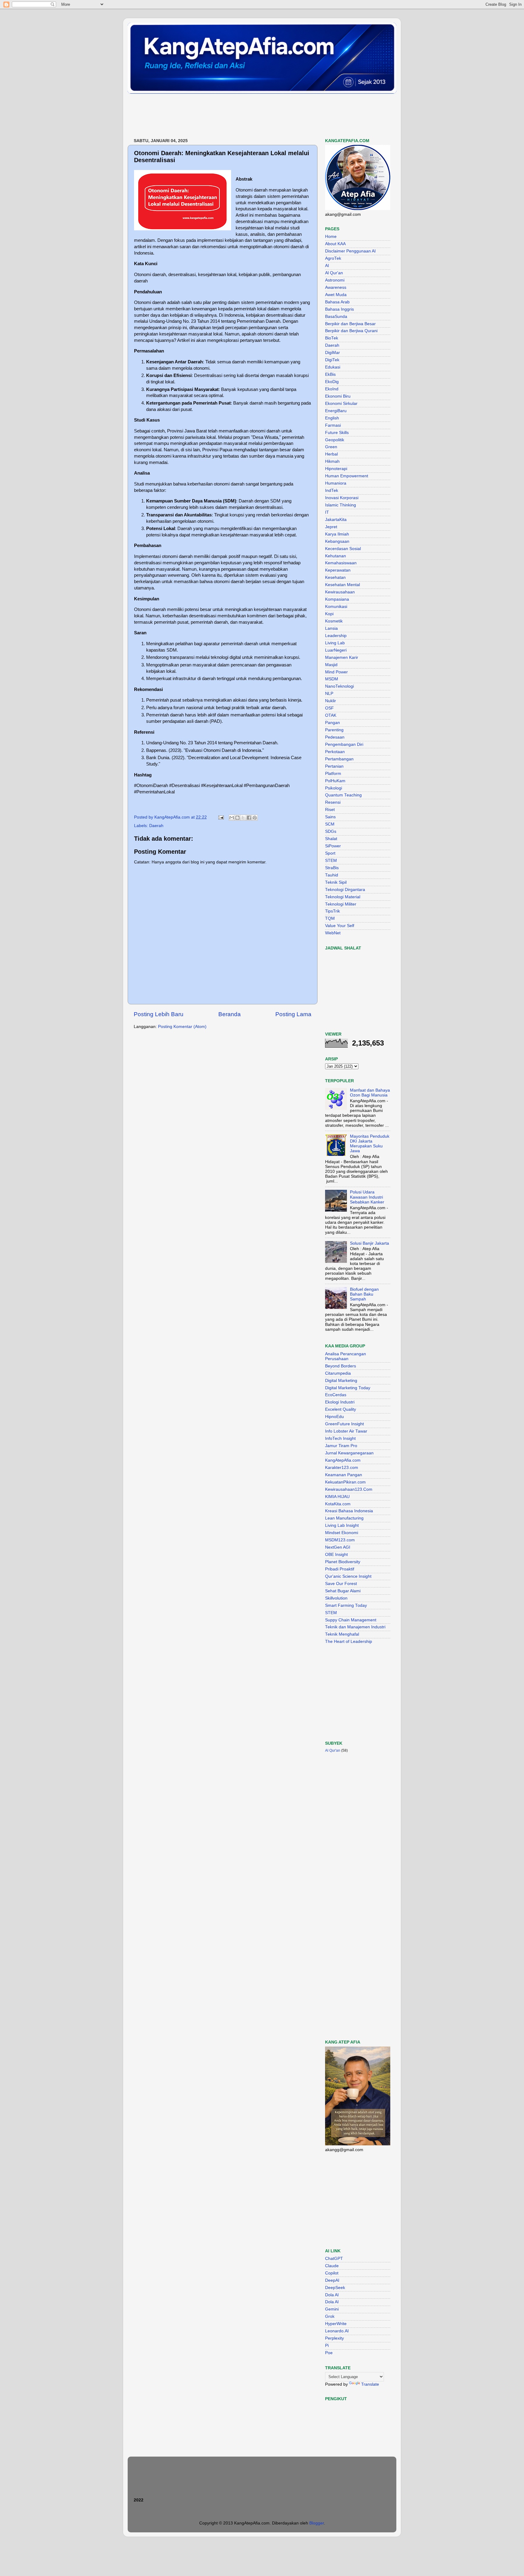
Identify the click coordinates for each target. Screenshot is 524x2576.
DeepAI (332, 2280)
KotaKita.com (338, 1504)
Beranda (230, 1014)
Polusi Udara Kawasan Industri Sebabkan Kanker (367, 1197)
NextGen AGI (338, 1547)
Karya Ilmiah (337, 534)
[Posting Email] (221, 817)
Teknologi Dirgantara (345, 890)
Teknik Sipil (336, 882)
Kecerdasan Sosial (343, 549)
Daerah (156, 826)
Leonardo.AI (337, 2331)
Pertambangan (339, 759)
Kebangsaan (337, 541)
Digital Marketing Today (348, 1388)
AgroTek (333, 258)
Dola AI (332, 2295)
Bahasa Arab (337, 302)
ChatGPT (334, 2259)
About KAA (335, 244)
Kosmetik (334, 621)
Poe (329, 2353)
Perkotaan (335, 752)
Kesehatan (335, 577)
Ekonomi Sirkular (341, 404)
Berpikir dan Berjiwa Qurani (351, 331)
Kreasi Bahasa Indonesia (349, 1511)
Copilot (332, 2273)
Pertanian (334, 766)
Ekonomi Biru (338, 396)
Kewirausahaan (340, 592)
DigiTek (332, 360)
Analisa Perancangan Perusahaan (346, 1356)
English (332, 418)
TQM (330, 918)
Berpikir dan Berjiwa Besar (350, 324)
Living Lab (335, 643)
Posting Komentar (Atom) (182, 1027)
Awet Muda (336, 295)
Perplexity (334, 2338)
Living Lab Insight (342, 1525)
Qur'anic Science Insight (348, 1576)
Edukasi (333, 367)
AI (327, 266)
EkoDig (332, 382)
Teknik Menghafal (342, 1634)
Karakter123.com (342, 1468)
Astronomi (335, 280)
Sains (330, 817)
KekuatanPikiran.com (345, 1482)
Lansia (331, 628)
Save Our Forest (341, 1584)
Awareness (336, 287)
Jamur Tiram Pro (341, 1446)
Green (331, 447)
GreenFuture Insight (344, 1424)
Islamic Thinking (341, 505)
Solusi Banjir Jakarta (369, 1243)
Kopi (329, 614)
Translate (370, 2384)
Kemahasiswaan (341, 563)
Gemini (332, 2309)
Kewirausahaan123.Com (349, 1489)
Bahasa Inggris (339, 309)
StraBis (332, 868)
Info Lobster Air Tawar (346, 1431)
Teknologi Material (343, 897)
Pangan (333, 723)
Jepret (331, 527)
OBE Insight (336, 1555)
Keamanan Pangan (344, 1475)
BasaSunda (336, 317)
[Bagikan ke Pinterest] (255, 818)
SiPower (333, 846)
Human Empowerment (347, 476)
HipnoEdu (334, 1417)
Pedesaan (335, 737)
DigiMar (333, 353)
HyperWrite (336, 2324)
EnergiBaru (336, 411)
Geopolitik (335, 440)
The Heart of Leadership (349, 1642)
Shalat (331, 839)
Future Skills (337, 433)
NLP (329, 694)
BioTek (332, 338)
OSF (329, 708)
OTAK (331, 715)
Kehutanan (336, 556)
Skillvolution (336, 1598)
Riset (330, 810)
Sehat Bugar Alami (343, 1591)
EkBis (330, 374)
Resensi (333, 802)
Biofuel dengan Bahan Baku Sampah (364, 1294)
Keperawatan (338, 570)
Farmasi (333, 425)
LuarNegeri (336, 650)
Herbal (331, 454)
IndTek (332, 491)
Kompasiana (337, 599)
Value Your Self (340, 926)
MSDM (332, 679)
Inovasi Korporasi (342, 498)
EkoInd (332, 389)
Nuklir (331, 701)
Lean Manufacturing (344, 1518)
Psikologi (334, 788)
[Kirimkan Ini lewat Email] (232, 818)
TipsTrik (333, 911)
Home (331, 237)
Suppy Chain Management (351, 1620)
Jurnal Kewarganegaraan (349, 1453)
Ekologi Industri (340, 1402)
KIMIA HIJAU (337, 1497)
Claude (332, 2266)
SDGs (331, 831)
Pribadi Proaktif (340, 1569)
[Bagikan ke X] (243, 818)
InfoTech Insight (340, 1438)
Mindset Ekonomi (342, 1533)
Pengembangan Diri (344, 744)
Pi (327, 2346)
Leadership (336, 636)
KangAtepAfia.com (343, 1460)
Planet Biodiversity (343, 1562)
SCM (330, 824)
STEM (331, 861)
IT (327, 512)
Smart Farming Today (346, 1605)
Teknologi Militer (341, 904)
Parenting (334, 730)
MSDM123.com (340, 1540)
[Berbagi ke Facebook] (249, 818)
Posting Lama (293, 1014)
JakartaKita (336, 520)
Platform (333, 774)
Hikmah (332, 461)
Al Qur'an (334, 273)
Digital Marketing (341, 1381)
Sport (330, 853)
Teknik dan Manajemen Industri (355, 1627)
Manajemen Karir (342, 657)
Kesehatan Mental (343, 585)
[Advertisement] (238, 116)
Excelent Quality (341, 1409)
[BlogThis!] (237, 818)
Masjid (331, 665)
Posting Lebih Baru (159, 1014)
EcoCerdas (336, 1395)
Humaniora (336, 483)
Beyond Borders (341, 1366)
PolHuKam (335, 781)
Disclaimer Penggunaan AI (350, 251)
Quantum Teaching (343, 795)
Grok (330, 2316)
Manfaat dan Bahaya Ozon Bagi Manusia (370, 1093)
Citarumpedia (338, 1373)
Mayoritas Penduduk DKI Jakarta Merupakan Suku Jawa (370, 1144)
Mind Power (336, 672)
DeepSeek (335, 2288)
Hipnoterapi (336, 469)
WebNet (333, 933)
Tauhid (332, 875)
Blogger (317, 2523)
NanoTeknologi (339, 686)
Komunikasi (336, 607)
